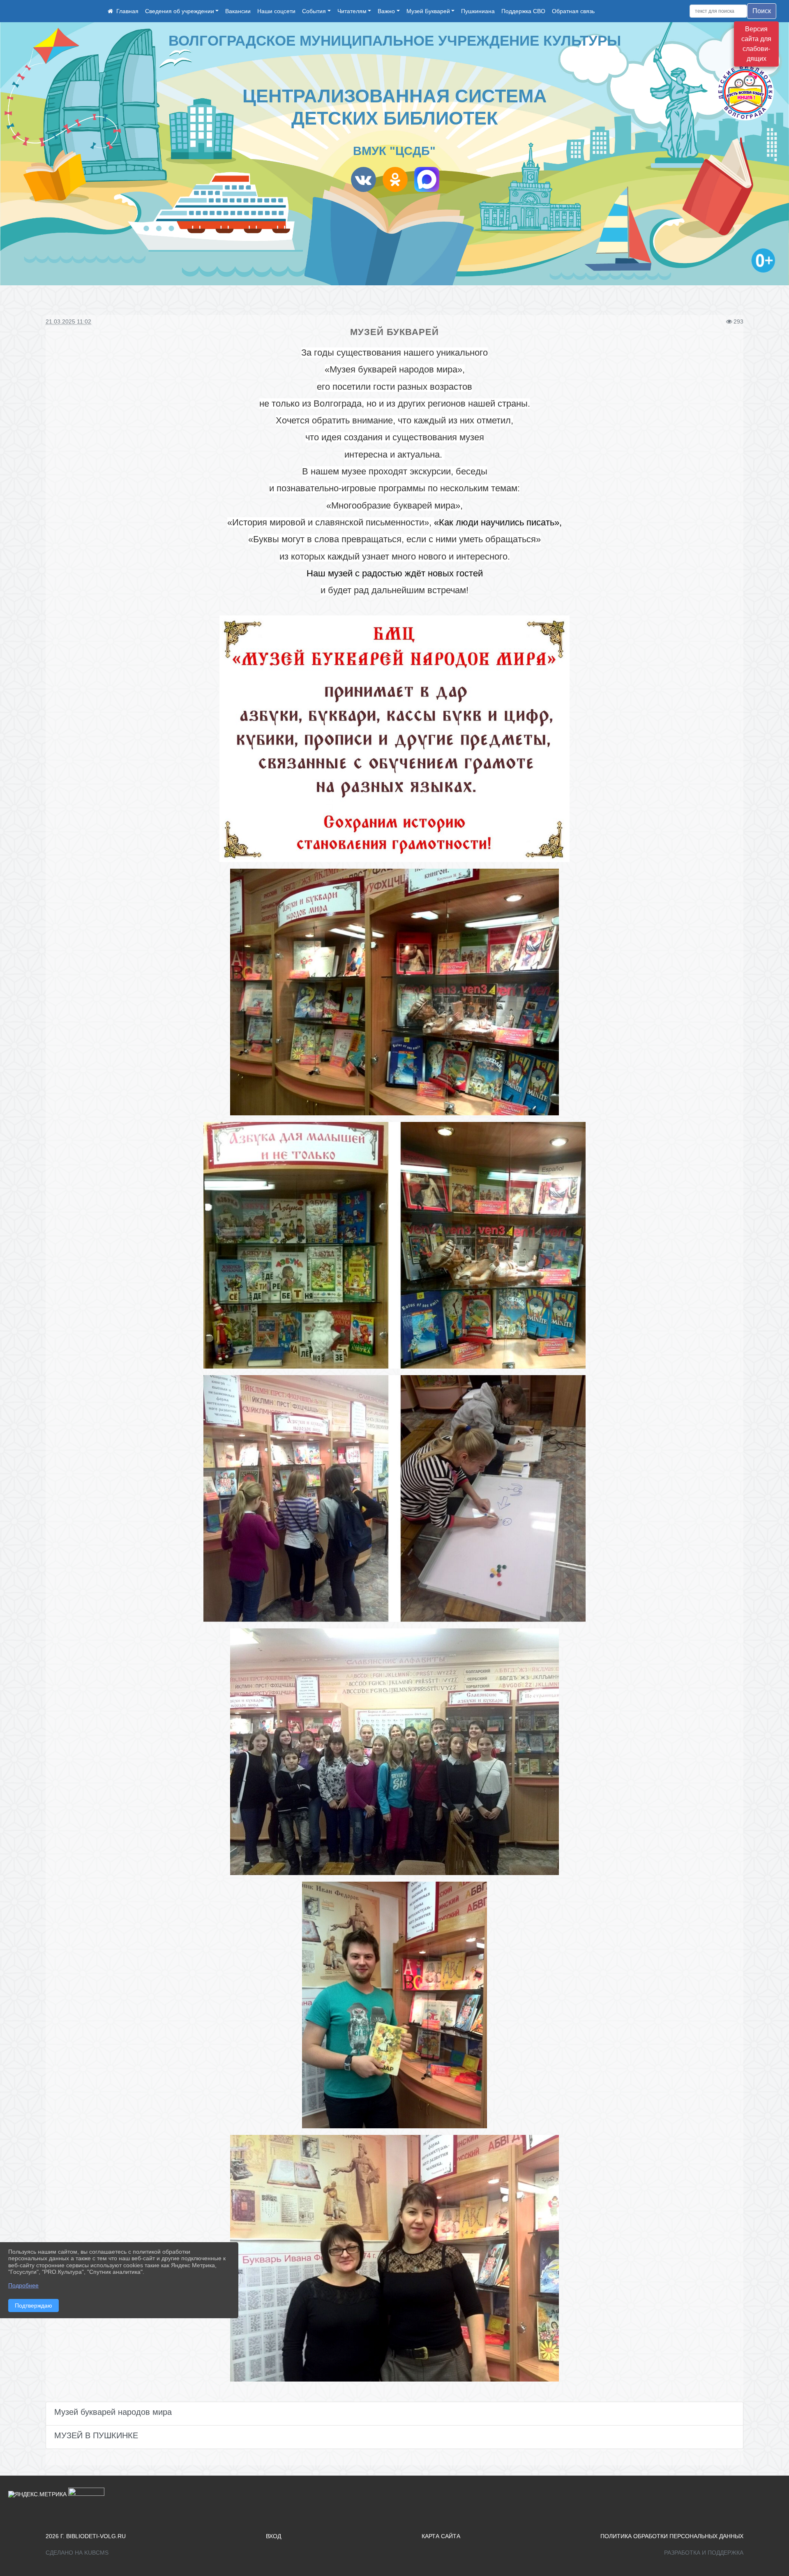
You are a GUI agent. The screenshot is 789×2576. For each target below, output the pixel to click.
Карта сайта (441, 2536)
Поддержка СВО (523, 11)
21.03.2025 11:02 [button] (68, 321)
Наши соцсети (276, 11)
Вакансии (238, 11)
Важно (386, 11)
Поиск (762, 11)
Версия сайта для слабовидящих (756, 44)
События (314, 11)
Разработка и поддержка (704, 2553)
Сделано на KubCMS (77, 2553)
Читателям (352, 11)
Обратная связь (573, 11)
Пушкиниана (478, 11)
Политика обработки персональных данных (672, 2536)
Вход (273, 2536)
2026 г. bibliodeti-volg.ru (86, 2536)
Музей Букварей (428, 11)
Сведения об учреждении (180, 11)
